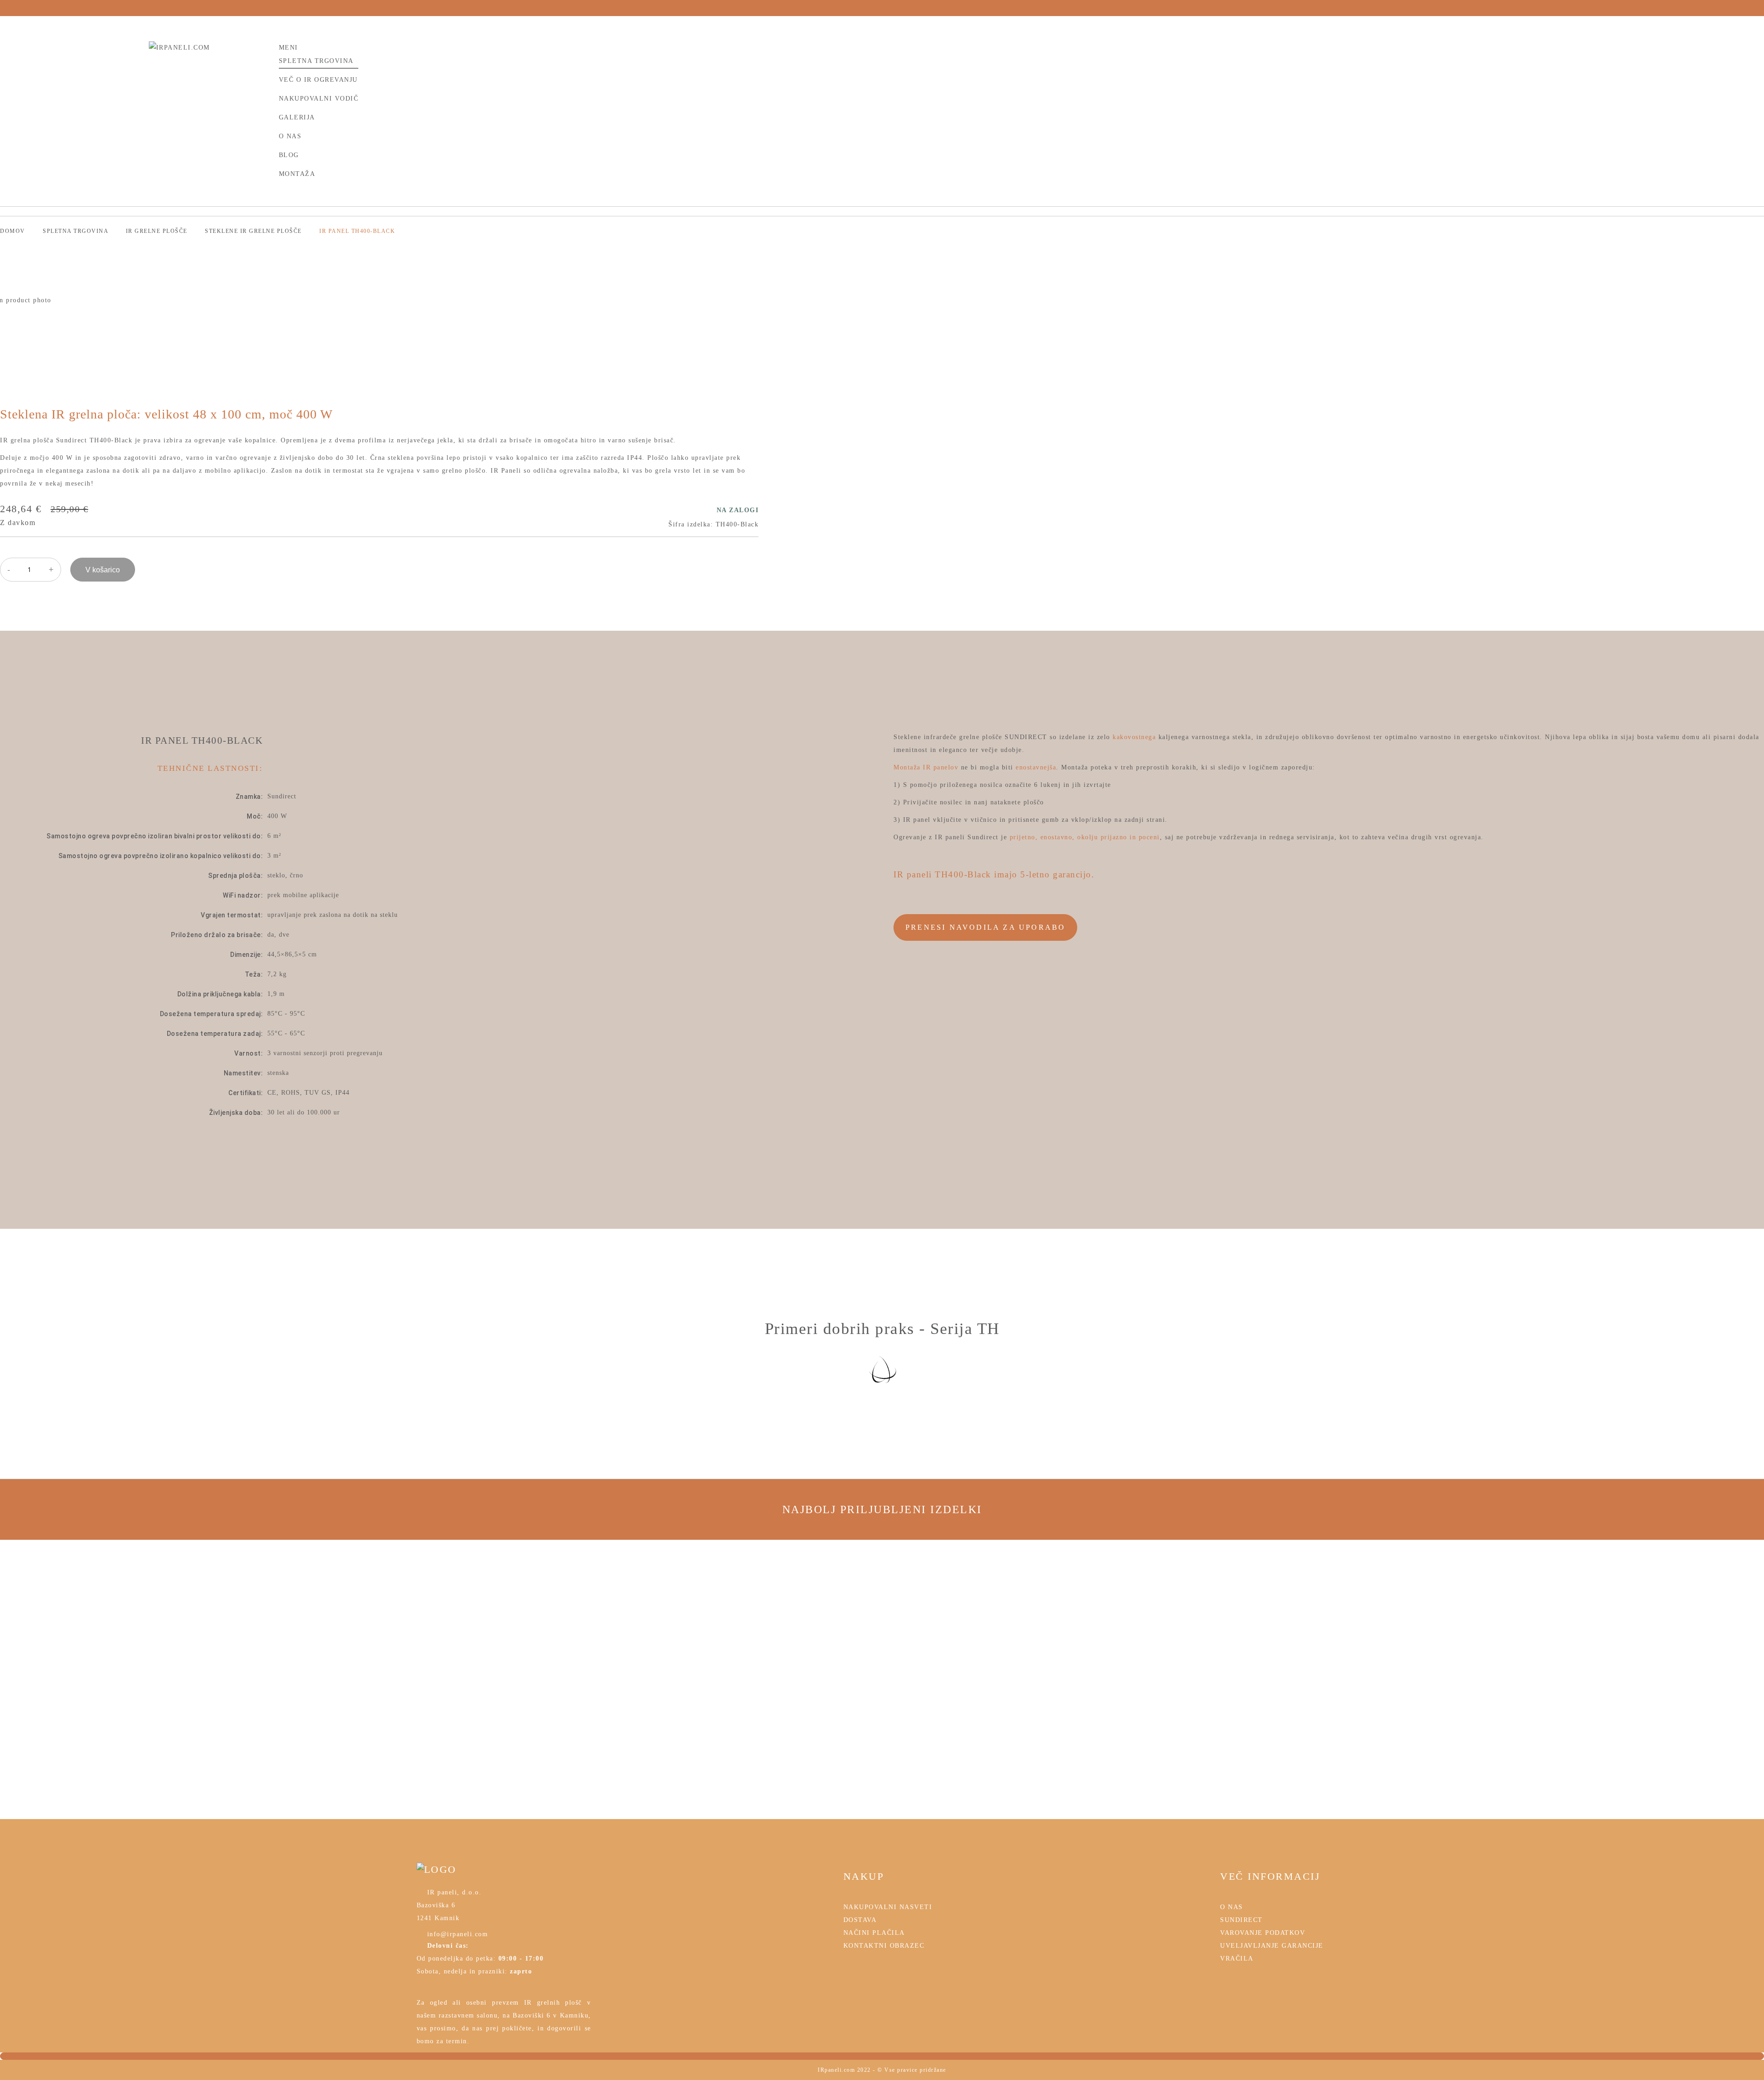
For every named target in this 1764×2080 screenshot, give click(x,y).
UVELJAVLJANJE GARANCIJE (1272, 1946)
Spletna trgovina (76, 231)
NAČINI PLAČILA (874, 1933)
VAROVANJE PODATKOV (1263, 1933)
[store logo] (208, 54)
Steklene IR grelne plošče (254, 231)
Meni (288, 48)
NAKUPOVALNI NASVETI (888, 1907)
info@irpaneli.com (456, 1934)
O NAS (1232, 1907)
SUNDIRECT (1241, 1920)
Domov (14, 231)
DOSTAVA (860, 1920)
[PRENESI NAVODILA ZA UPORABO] (985, 914)
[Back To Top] (882, 2056)
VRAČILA (1237, 1958)
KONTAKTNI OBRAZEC (884, 1946)
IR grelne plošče (158, 231)
